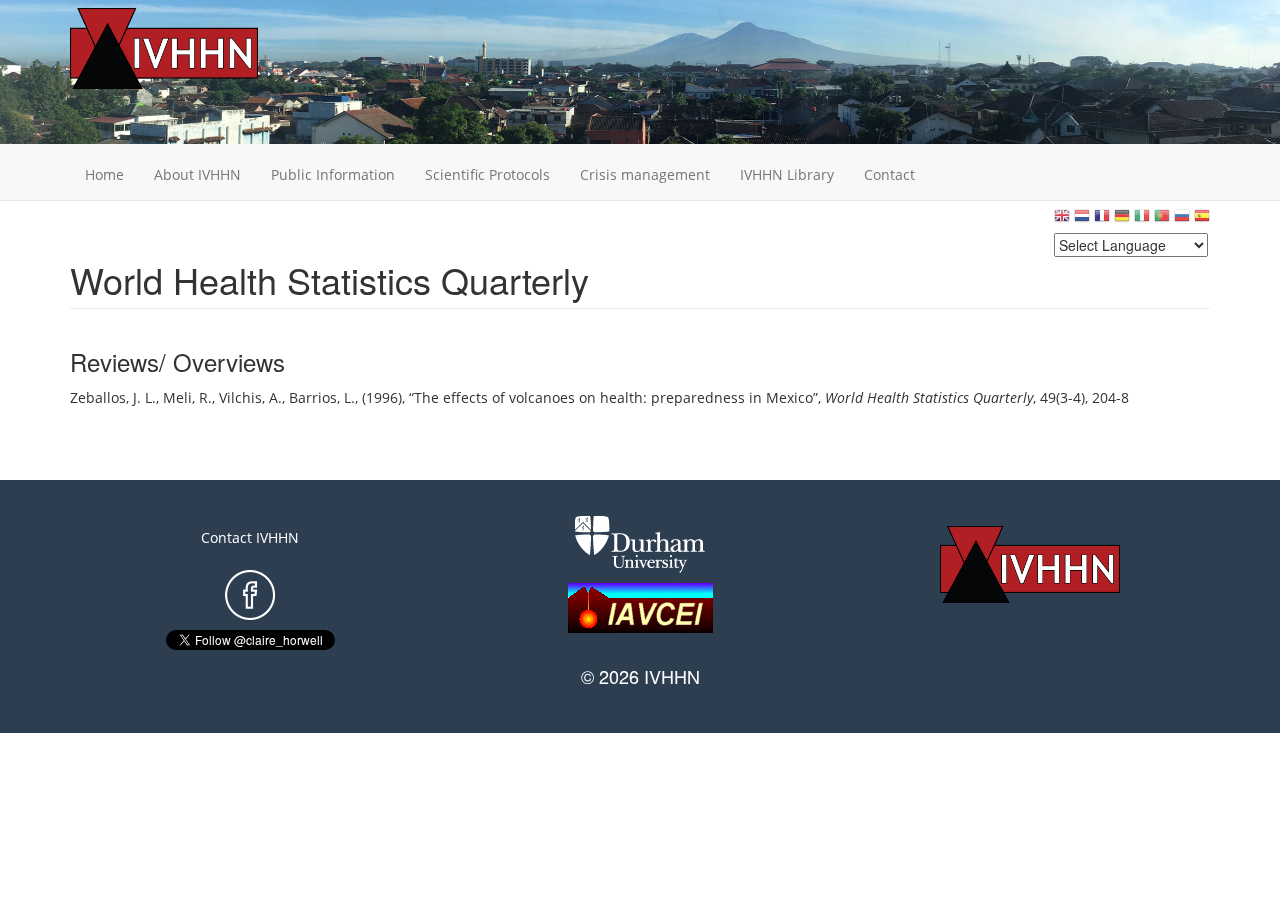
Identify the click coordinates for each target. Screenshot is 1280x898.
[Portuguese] (1162, 220)
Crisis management (645, 174)
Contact (889, 174)
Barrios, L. (322, 397)
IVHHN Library (787, 174)
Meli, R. (187, 397)
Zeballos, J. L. (113, 397)
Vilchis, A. (250, 397)
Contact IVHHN (250, 537)
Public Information (333, 174)
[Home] (195, 48)
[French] (1102, 220)
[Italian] (1142, 220)
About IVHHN (197, 174)
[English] (1062, 220)
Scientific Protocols (487, 174)
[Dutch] (1082, 220)
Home (104, 174)
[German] (1122, 220)
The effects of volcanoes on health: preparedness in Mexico (613, 397)
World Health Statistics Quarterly (929, 397)
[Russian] (1182, 220)
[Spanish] (1202, 220)
